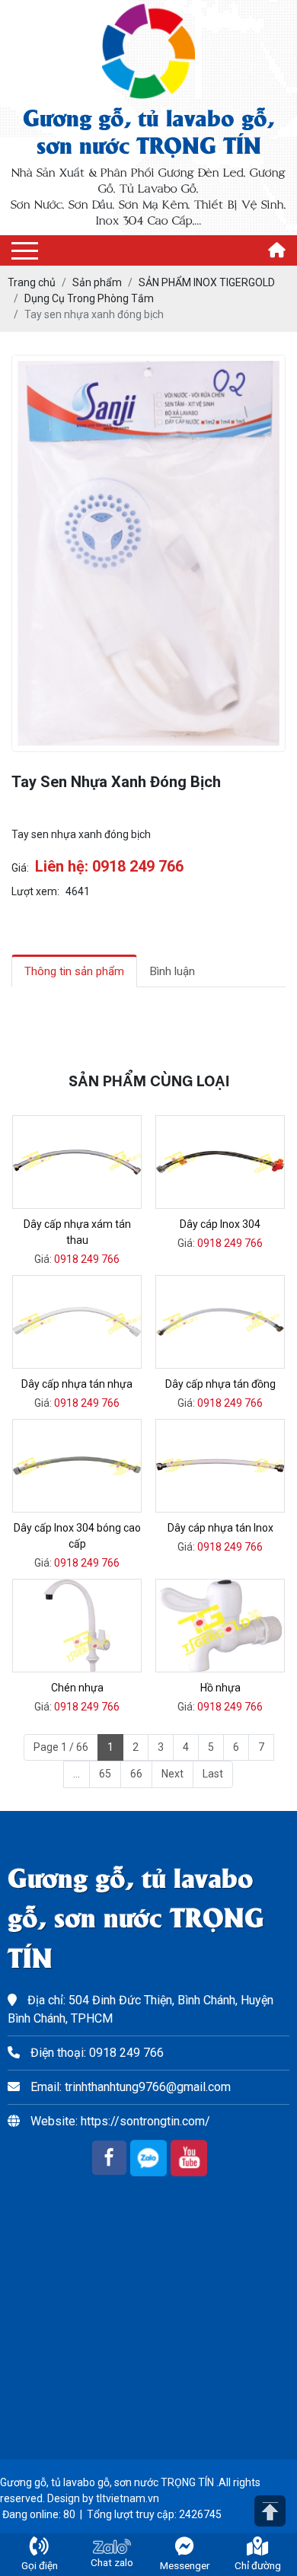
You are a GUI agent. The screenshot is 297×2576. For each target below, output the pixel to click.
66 (136, 1774)
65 (105, 1774)
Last (213, 1774)
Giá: (20, 868)
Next (172, 1774)
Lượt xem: (35, 891)
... (77, 1774)
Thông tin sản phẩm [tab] (74, 971)
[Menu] (25, 251)
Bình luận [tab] (172, 971)
